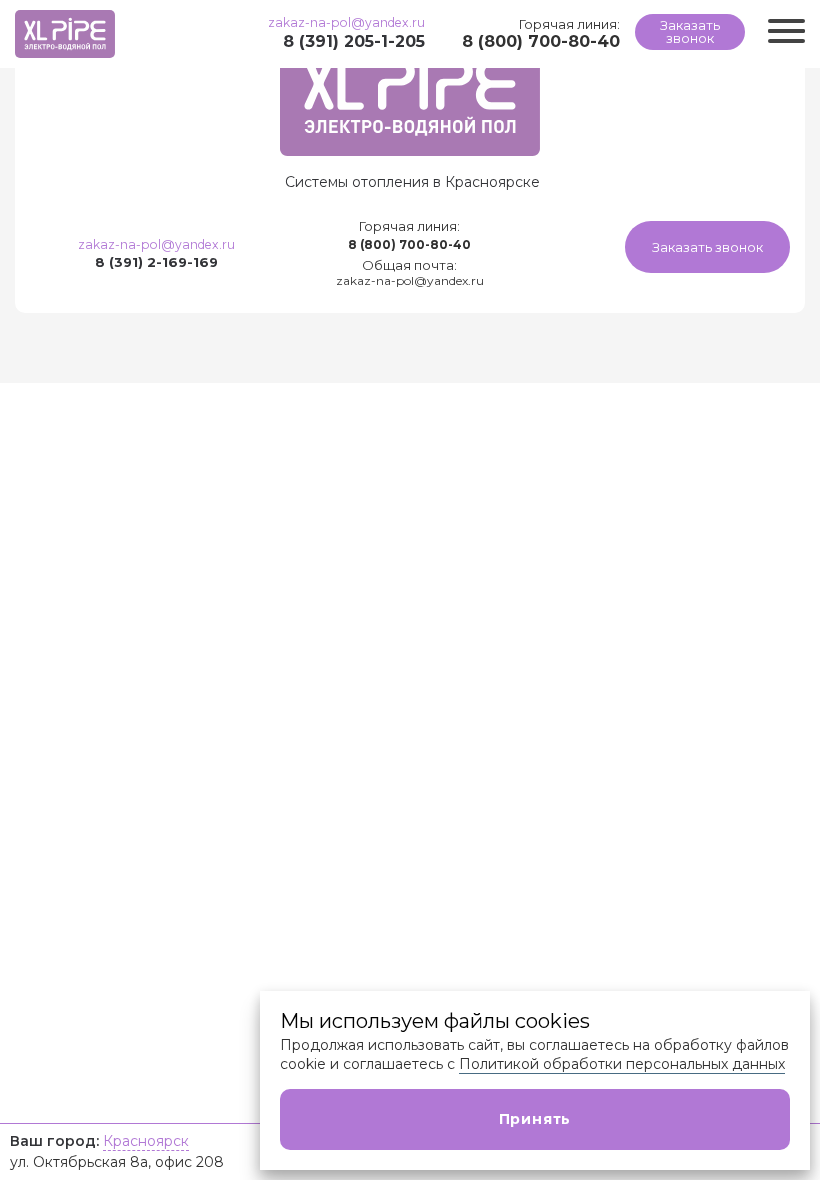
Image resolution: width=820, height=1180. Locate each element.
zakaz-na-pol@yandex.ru (346, 22)
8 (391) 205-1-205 (354, 41)
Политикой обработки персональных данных (622, 1064)
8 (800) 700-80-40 (541, 41)
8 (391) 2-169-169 (156, 262)
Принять (535, 1119)
